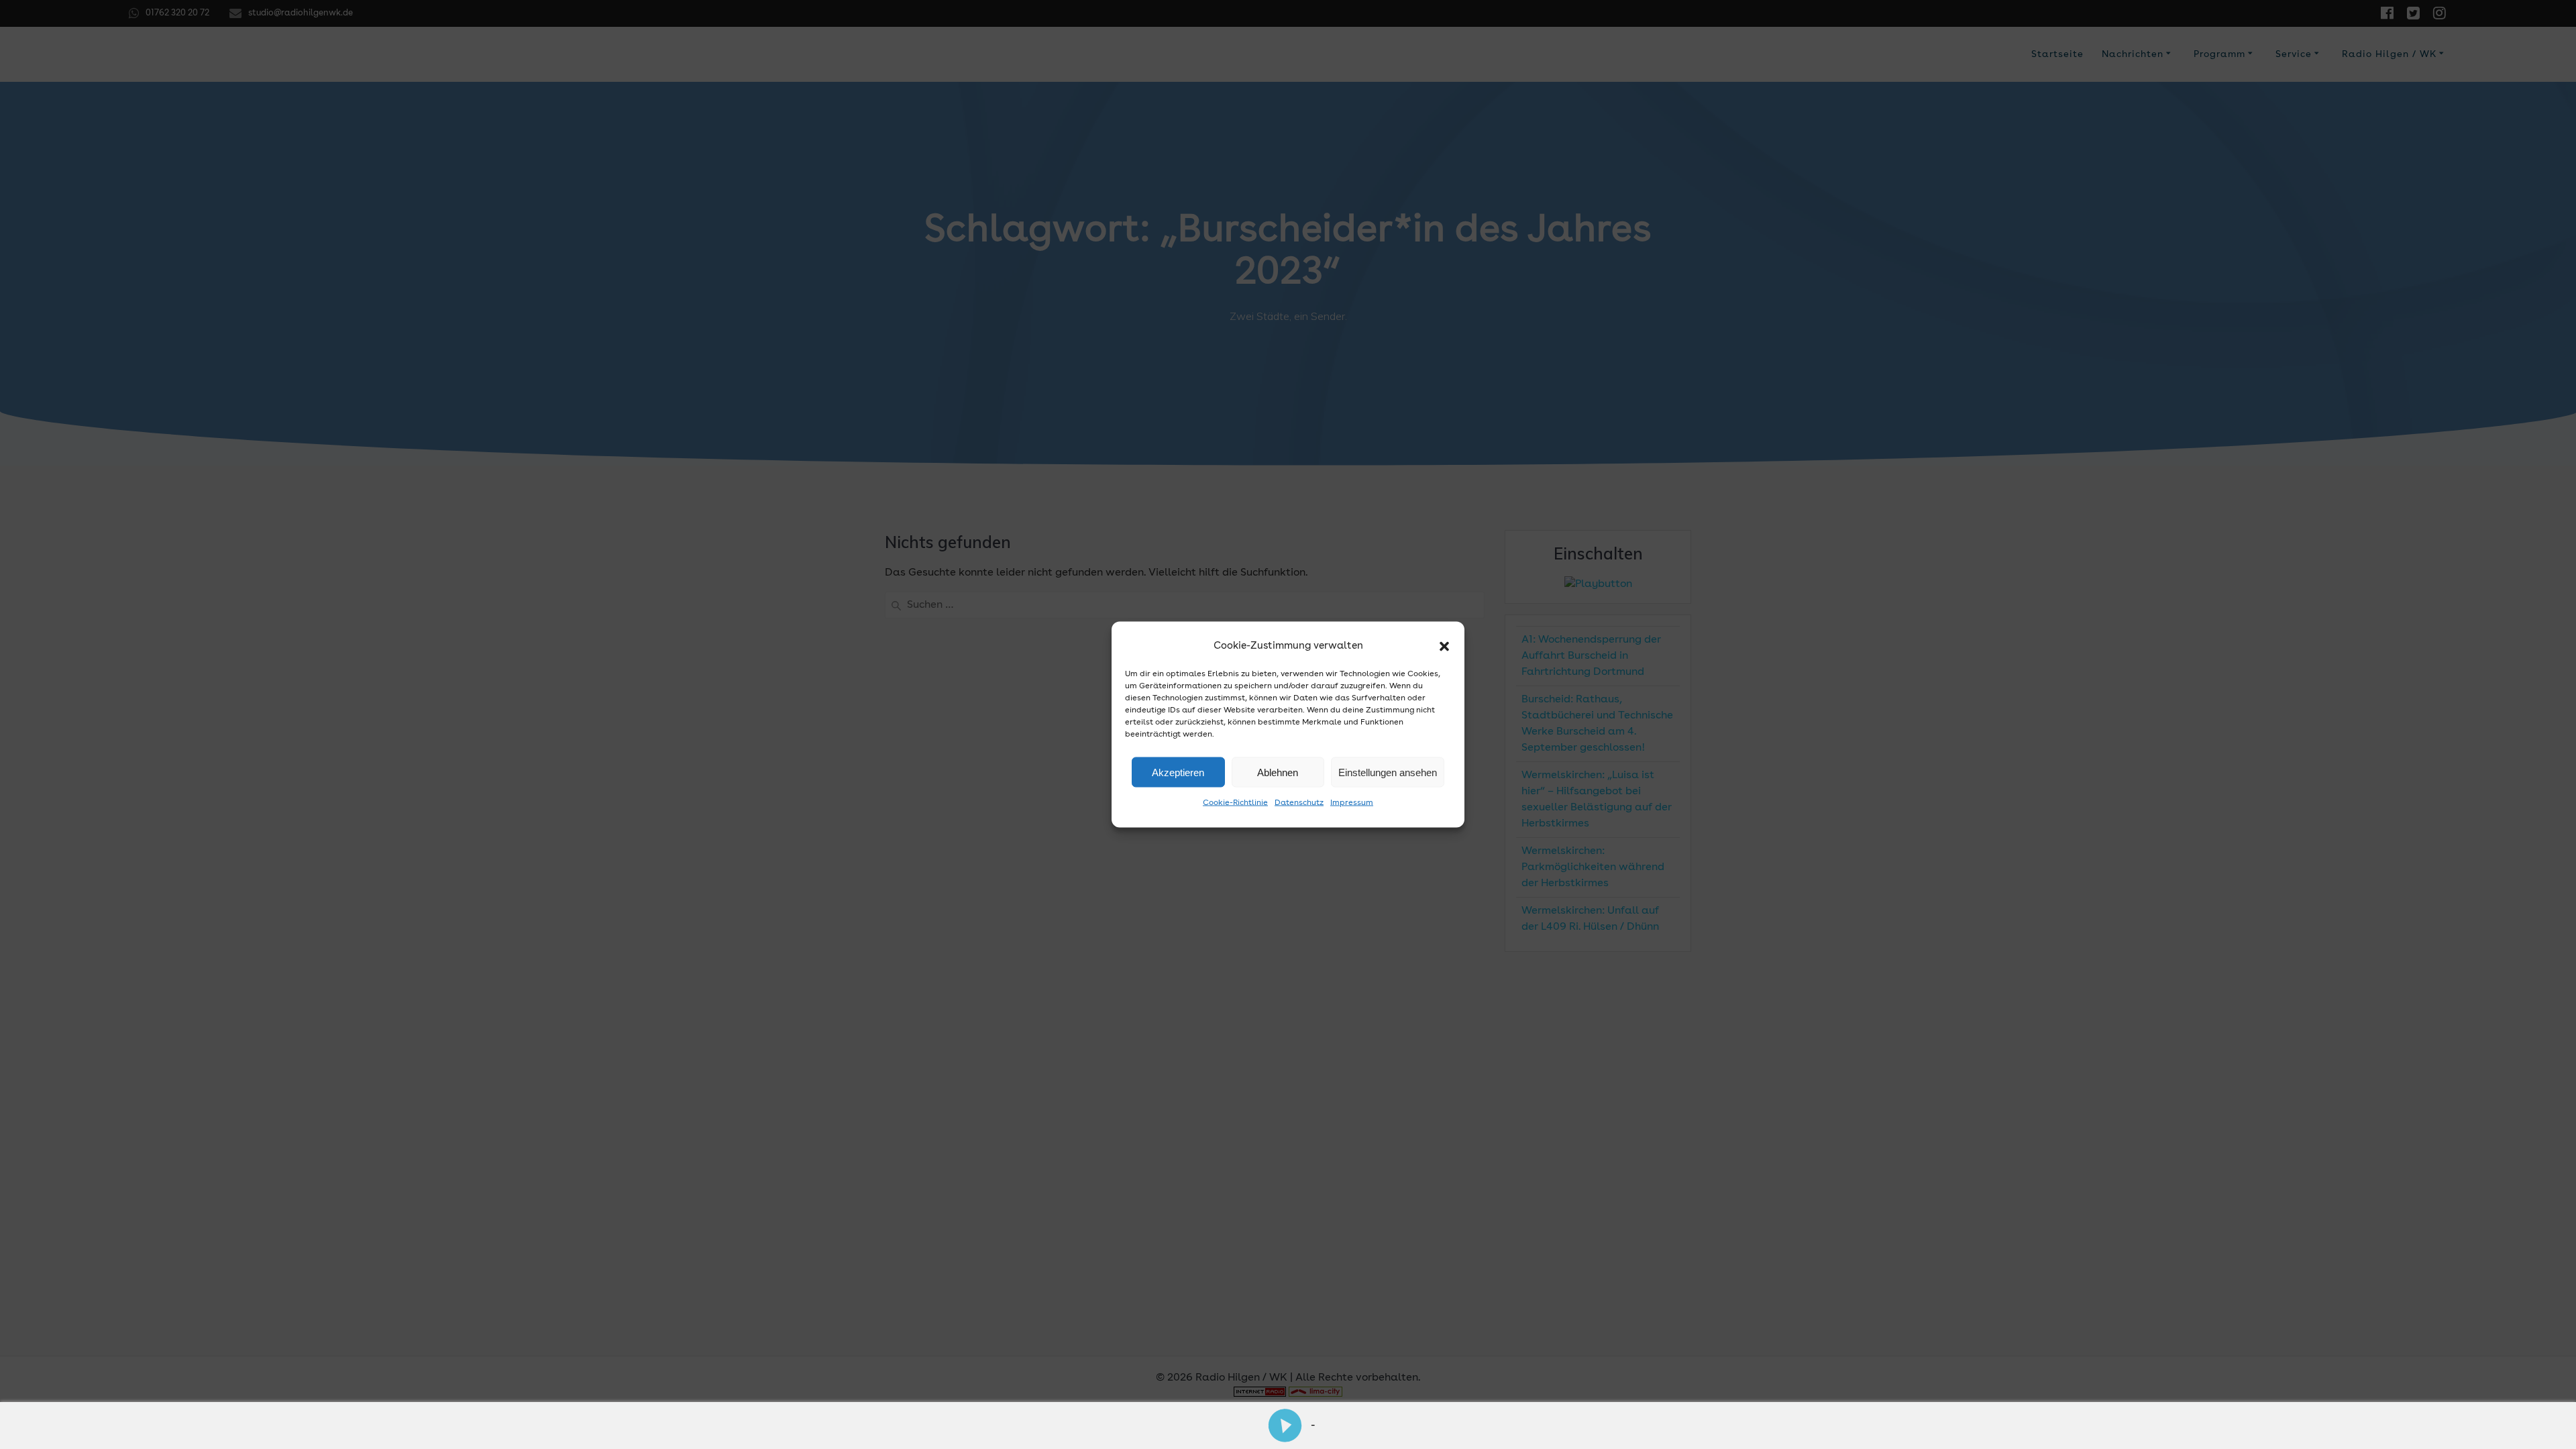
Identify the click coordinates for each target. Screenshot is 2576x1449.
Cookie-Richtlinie (1235, 803)
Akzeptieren (1178, 772)
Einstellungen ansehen (1388, 772)
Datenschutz (1299, 803)
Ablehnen (1278, 772)
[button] (1444, 647)
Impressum (1352, 803)
